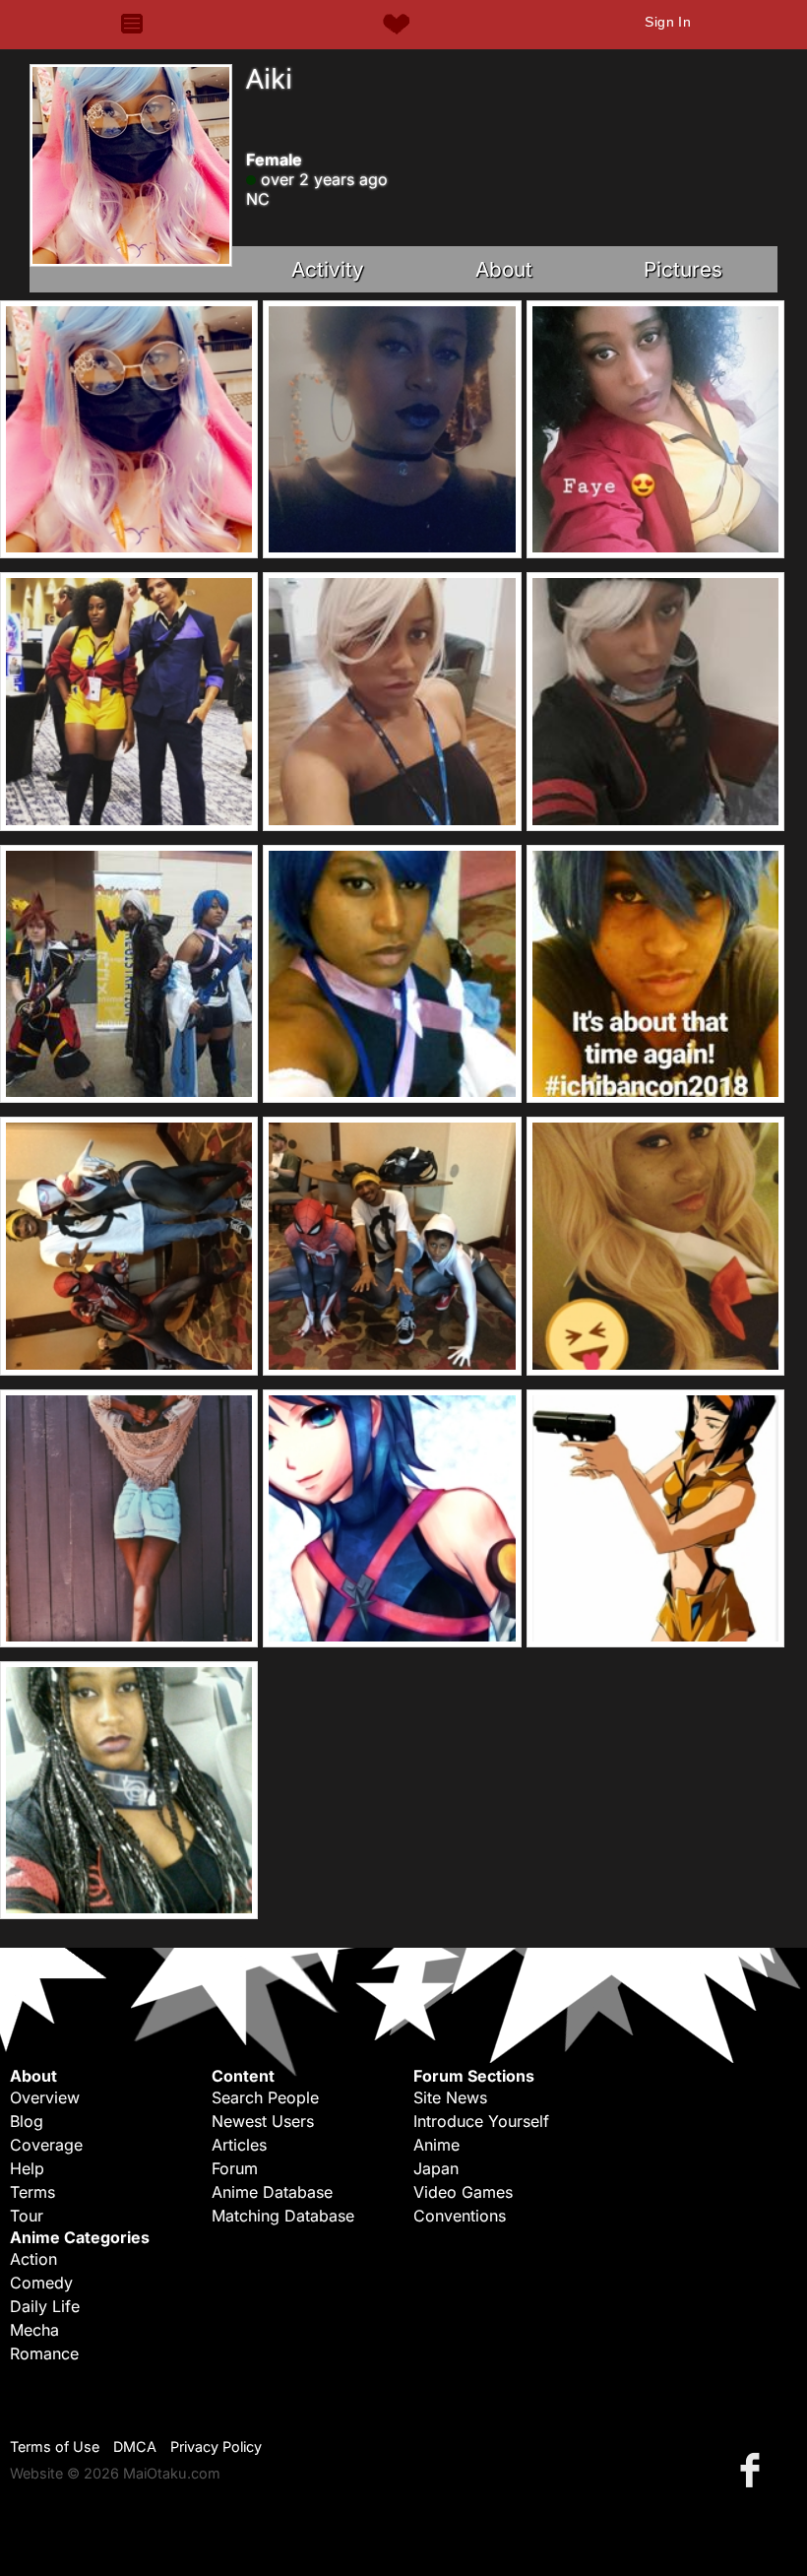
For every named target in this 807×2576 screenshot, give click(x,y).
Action (33, 2259)
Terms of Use (55, 2447)
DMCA (135, 2447)
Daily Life (45, 2306)
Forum (235, 2168)
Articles (239, 2145)
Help (27, 2168)
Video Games (463, 2192)
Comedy (41, 2283)
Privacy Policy (216, 2447)
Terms (32, 2192)
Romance (44, 2353)
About (504, 269)
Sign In (668, 22)
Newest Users (263, 2121)
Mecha (34, 2330)
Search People (265, 2097)
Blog (27, 2121)
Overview (45, 2097)
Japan (436, 2168)
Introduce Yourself (481, 2121)
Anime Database (272, 2192)
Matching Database (283, 2216)
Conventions (460, 2216)
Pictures (683, 269)
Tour (27, 2216)
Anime (436, 2145)
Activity (328, 269)
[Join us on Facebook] (754, 2469)
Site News (450, 2097)
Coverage (46, 2145)
